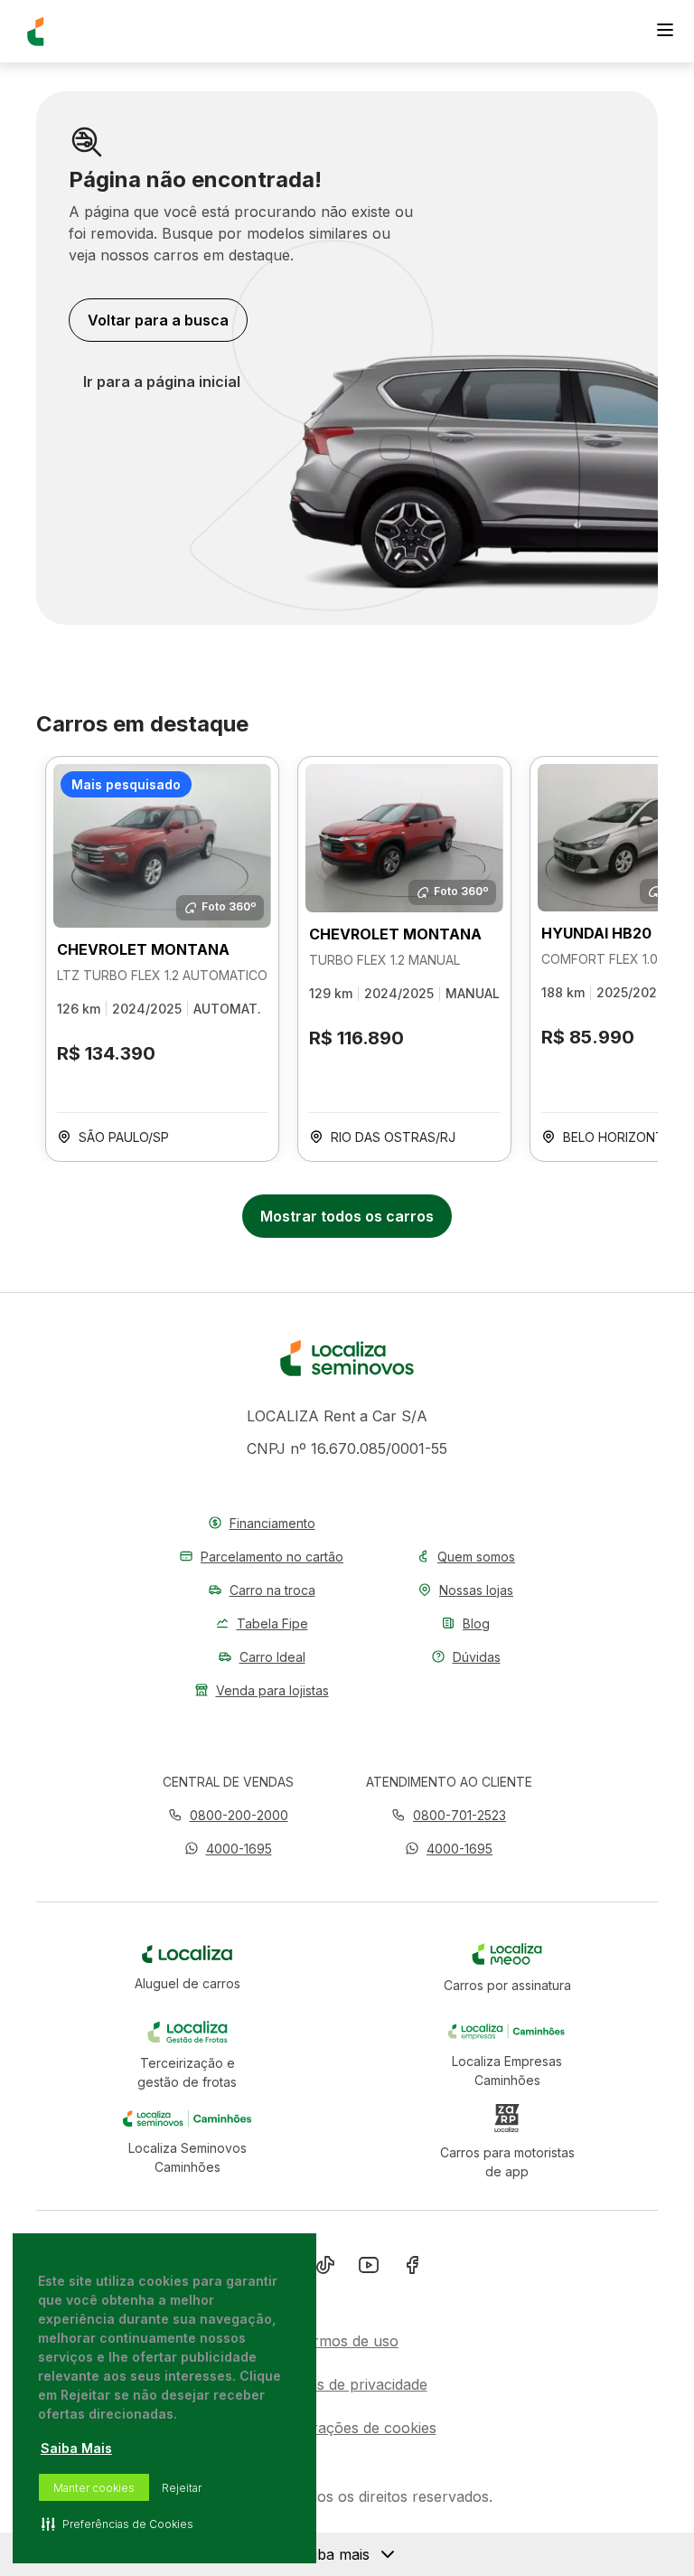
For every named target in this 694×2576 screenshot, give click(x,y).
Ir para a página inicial (162, 382)
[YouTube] (369, 2269)
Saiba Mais (76, 2448)
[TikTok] (325, 2269)
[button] (228, 1849)
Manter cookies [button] (94, 2488)
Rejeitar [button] (182, 2488)
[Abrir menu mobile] (665, 32)
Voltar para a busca (158, 320)
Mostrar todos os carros (347, 1216)
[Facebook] (412, 2269)
